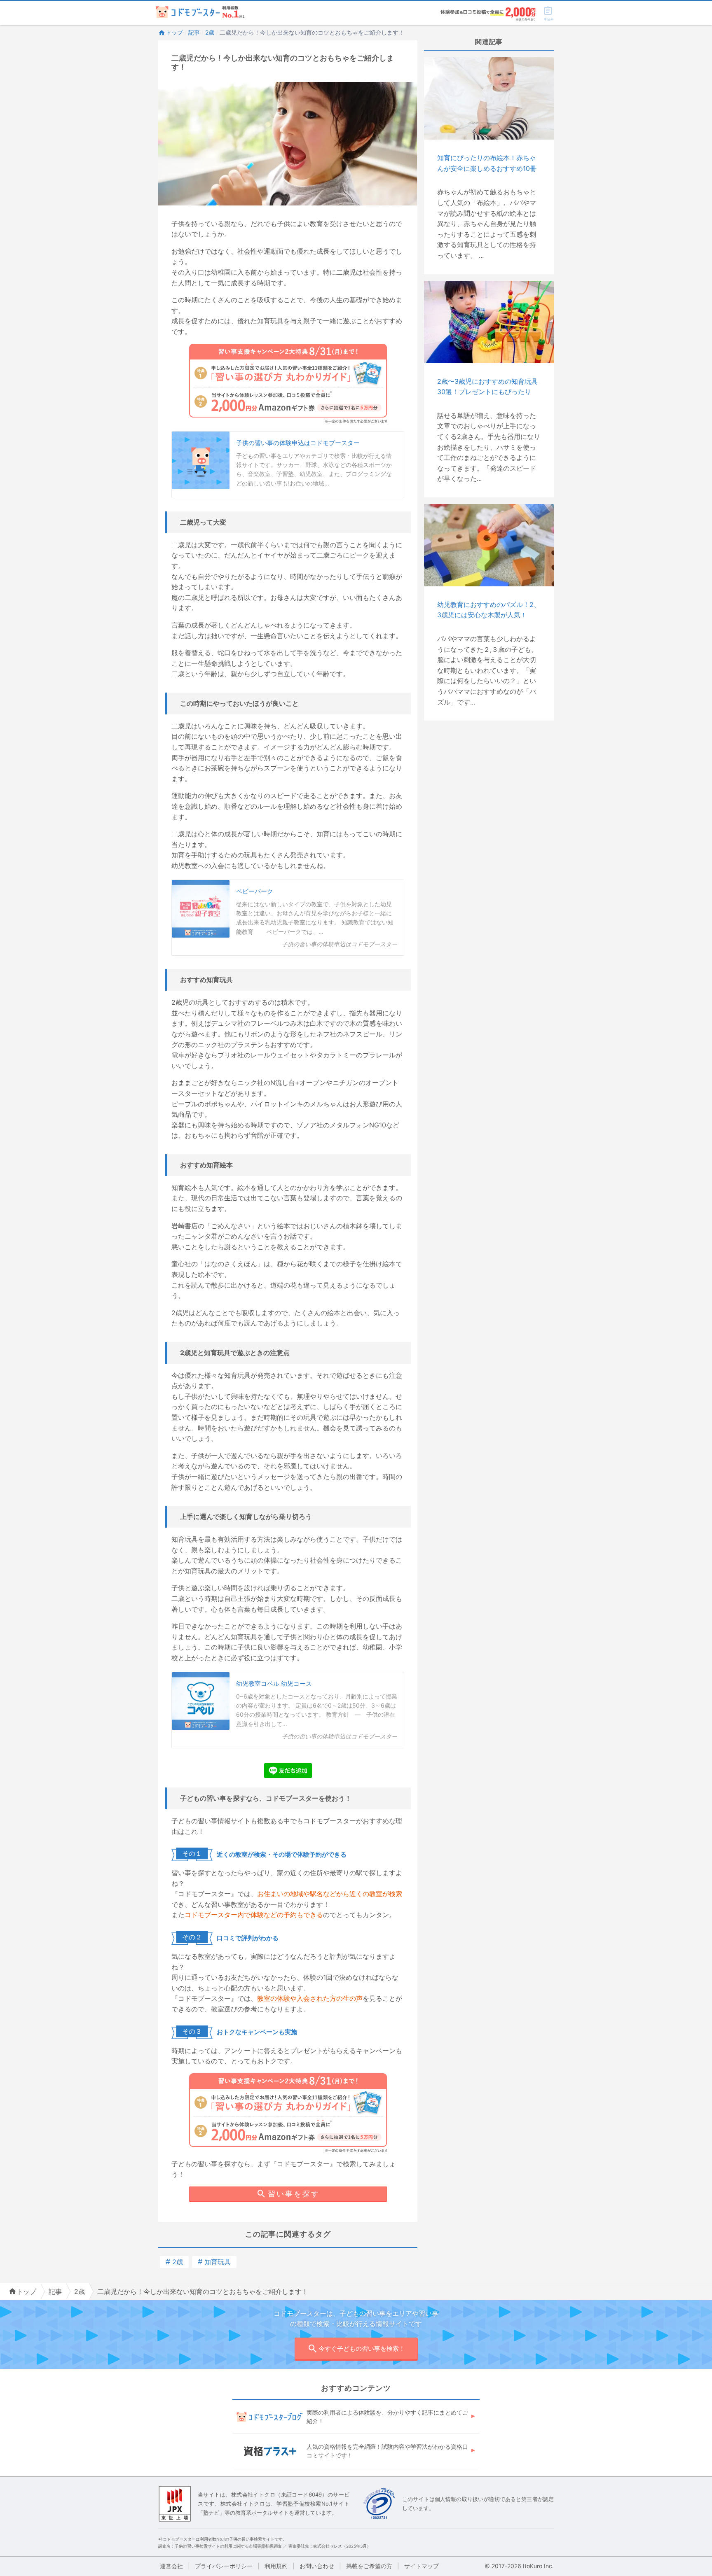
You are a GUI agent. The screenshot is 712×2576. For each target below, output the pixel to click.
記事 (194, 32)
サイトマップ (422, 2566)
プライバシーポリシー (224, 2566)
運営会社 (171, 2566)
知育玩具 (214, 2262)
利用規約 (276, 2566)
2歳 (210, 32)
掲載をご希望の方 (369, 2566)
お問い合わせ (317, 2566)
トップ (174, 32)
